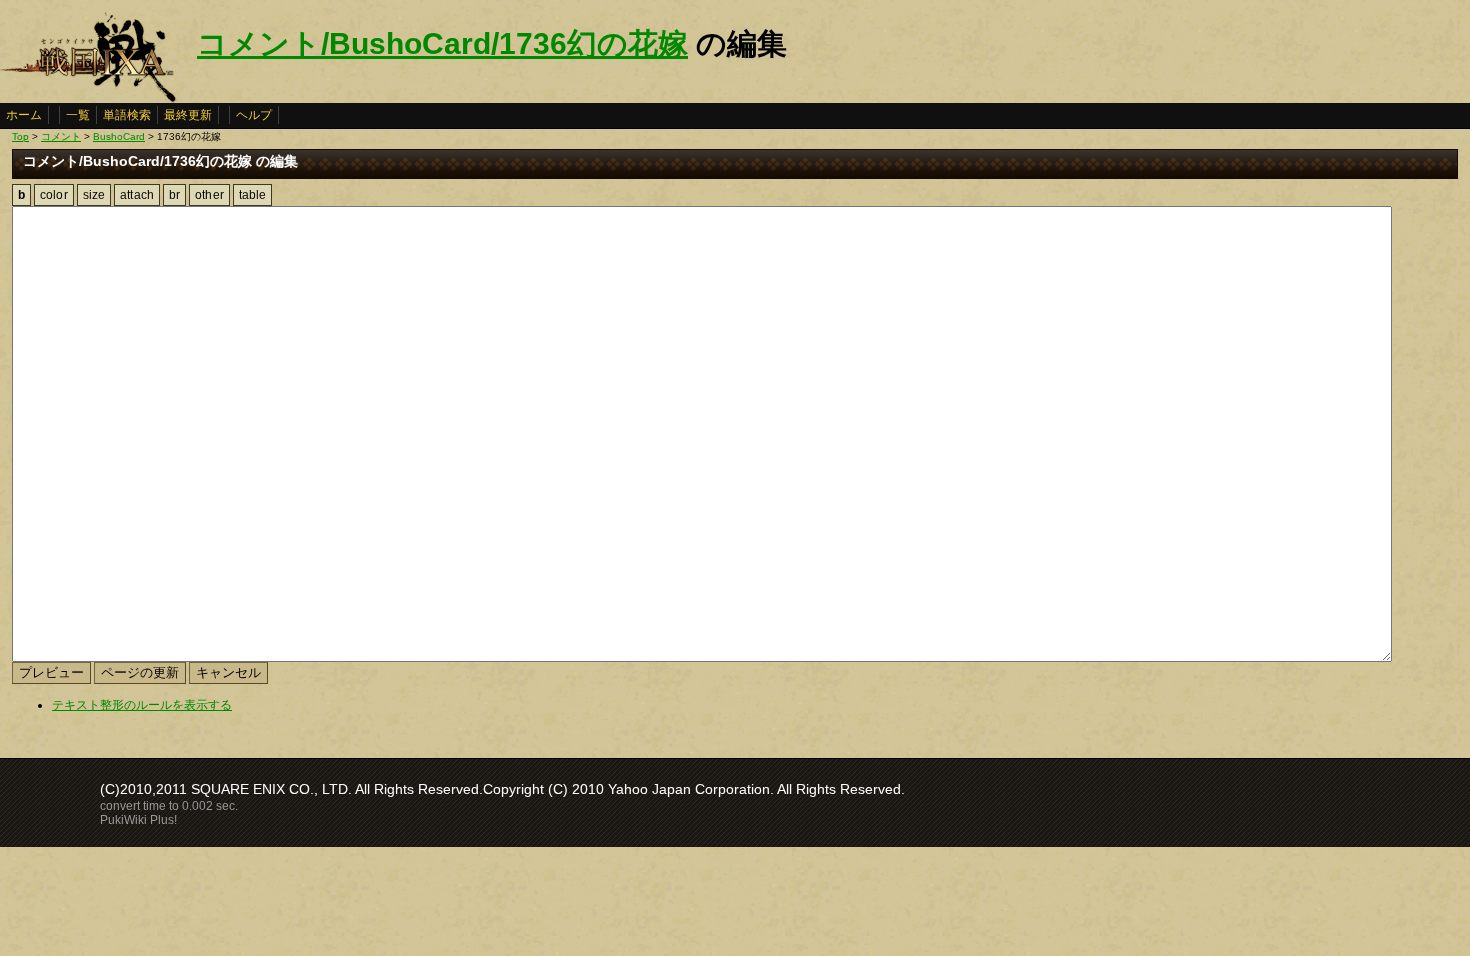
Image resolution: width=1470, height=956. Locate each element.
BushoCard (119, 136)
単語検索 (127, 115)
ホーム (24, 115)
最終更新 (188, 115)
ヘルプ (254, 115)
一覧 (78, 115)
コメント (61, 136)
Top (20, 136)
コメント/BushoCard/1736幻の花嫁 (442, 43)
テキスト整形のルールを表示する (142, 705)
